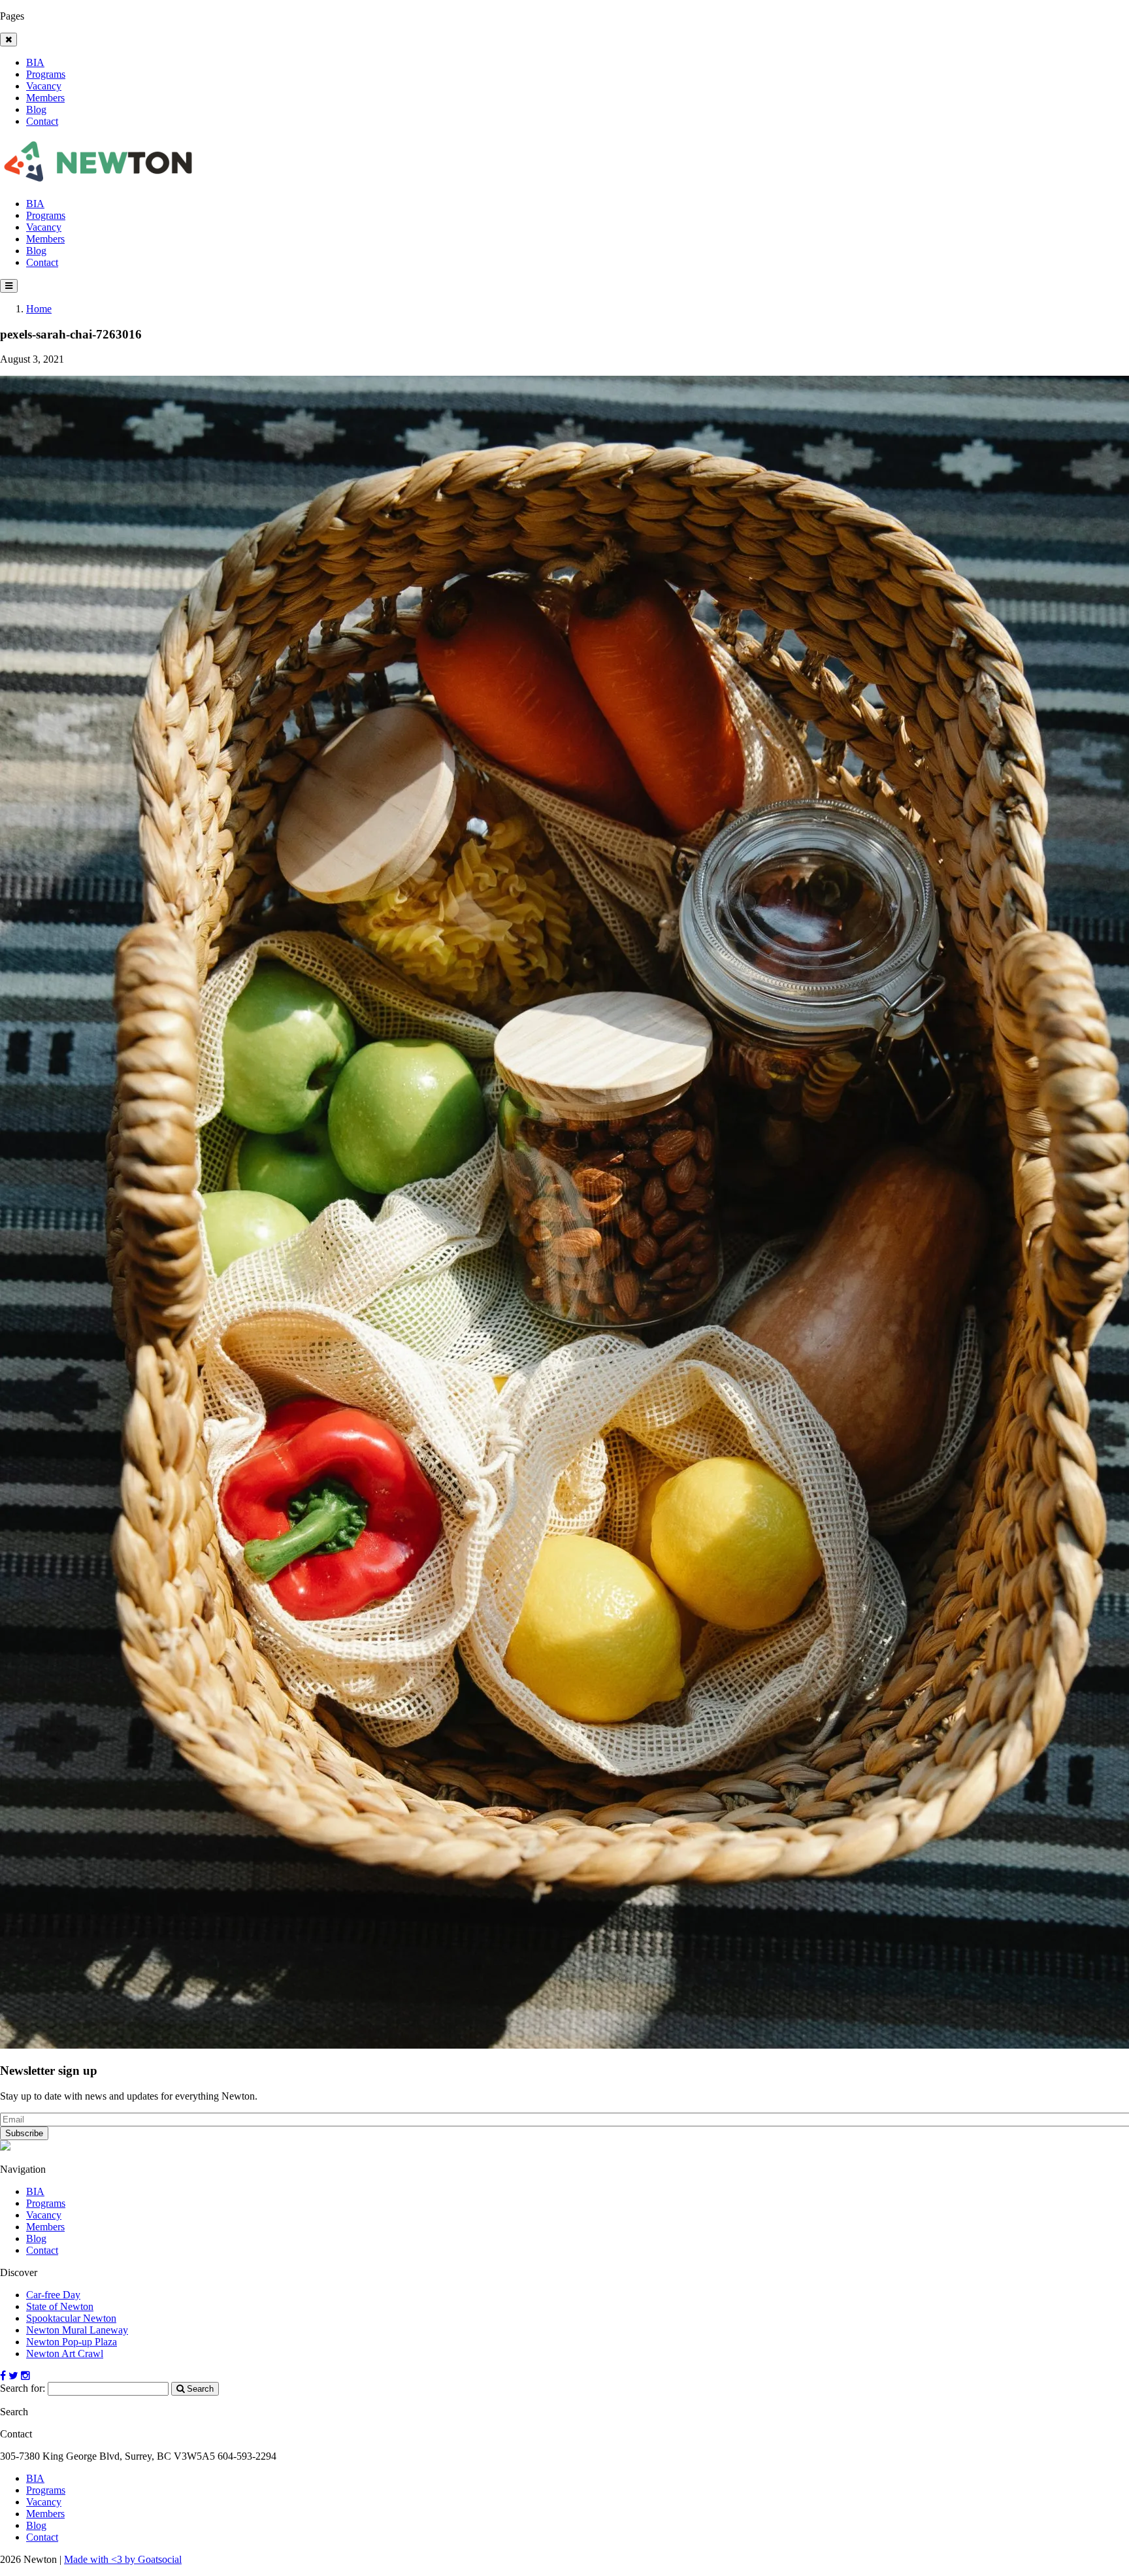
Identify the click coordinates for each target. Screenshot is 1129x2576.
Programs (46, 74)
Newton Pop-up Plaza (72, 2342)
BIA (35, 62)
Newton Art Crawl (65, 2353)
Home (39, 309)
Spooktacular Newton (71, 2318)
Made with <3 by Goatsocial (123, 2559)
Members (45, 98)
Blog (36, 109)
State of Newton (60, 2306)
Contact (42, 121)
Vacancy (44, 86)
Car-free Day (53, 2295)
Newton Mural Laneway (77, 2330)
